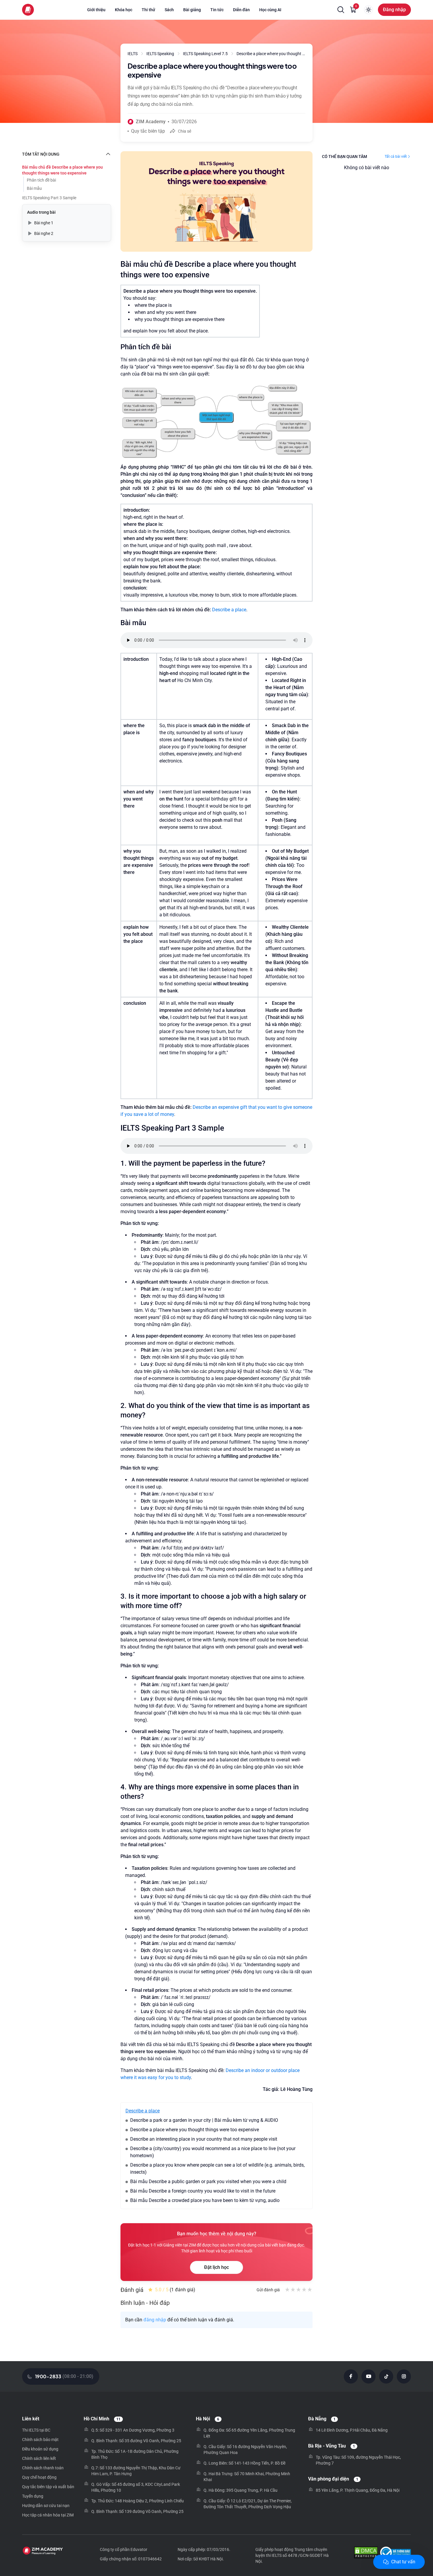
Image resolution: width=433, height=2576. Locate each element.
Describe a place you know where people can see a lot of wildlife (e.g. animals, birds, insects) (217, 2169)
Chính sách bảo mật (40, 2440)
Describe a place (229, 610)
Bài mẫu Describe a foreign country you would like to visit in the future (203, 2191)
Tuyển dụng (33, 2496)
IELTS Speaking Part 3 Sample (49, 198)
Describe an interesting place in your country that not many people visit (204, 2139)
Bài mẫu (34, 188)
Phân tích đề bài (41, 180)
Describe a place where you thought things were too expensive (195, 2130)
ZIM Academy (151, 122)
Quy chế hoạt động (39, 2477)
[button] (341, 10)
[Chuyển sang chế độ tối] (368, 10)
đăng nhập (155, 2320)
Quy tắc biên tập (148, 131)
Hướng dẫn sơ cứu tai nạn (46, 2506)
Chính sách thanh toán (43, 2468)
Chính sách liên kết (39, 2458)
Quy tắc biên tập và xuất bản (48, 2487)
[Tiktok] (386, 2376)
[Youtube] (368, 2376)
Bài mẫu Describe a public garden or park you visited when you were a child (208, 2181)
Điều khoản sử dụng (40, 2449)
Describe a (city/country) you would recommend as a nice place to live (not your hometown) (213, 2152)
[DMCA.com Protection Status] (366, 2553)
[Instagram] (404, 2376)
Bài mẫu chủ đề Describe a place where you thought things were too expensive (62, 170)
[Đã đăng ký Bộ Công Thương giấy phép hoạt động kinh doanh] (395, 2553)
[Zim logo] (28, 10)
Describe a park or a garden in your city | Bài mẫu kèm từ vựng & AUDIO (204, 2120)
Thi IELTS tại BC (36, 2430)
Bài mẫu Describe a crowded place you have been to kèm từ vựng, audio (205, 2200)
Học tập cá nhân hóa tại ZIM (48, 2515)
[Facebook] (351, 2376)
